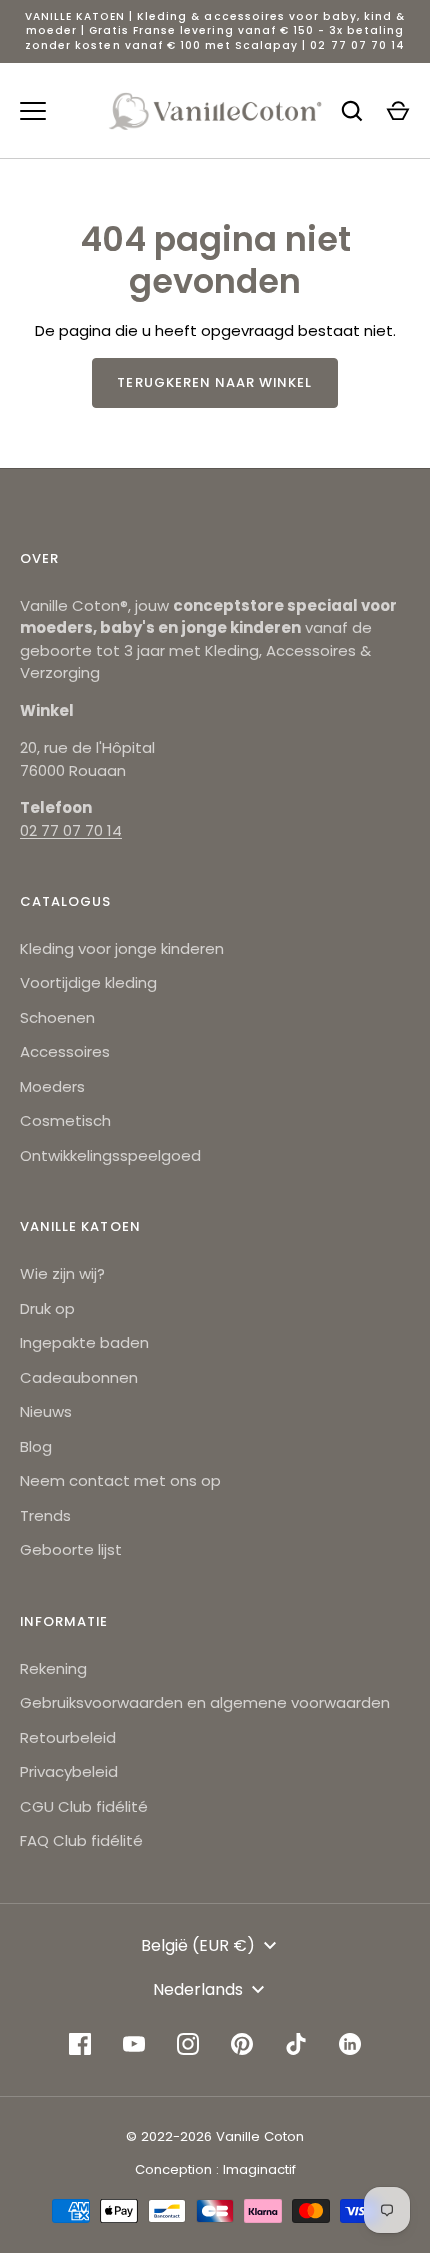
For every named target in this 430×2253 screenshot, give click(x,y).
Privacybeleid (69, 1771)
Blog (36, 1446)
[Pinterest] (242, 2044)
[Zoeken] (352, 111)
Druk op (47, 1308)
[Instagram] (188, 2044)
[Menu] (33, 111)
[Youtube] (134, 2044)
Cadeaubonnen (79, 1377)
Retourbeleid (68, 1737)
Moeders (52, 1086)
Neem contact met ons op (120, 1480)
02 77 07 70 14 (71, 830)
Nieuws (46, 1411)
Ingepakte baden (84, 1342)
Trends (45, 1515)
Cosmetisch (65, 1120)
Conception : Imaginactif (215, 2169)
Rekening (53, 1668)
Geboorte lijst (71, 1549)
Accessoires (65, 1051)
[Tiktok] (296, 2044)
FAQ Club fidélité (81, 1840)
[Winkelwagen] (398, 111)
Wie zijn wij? (62, 1273)
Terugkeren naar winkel (214, 382)
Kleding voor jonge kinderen (122, 948)
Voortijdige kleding (88, 982)
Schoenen (57, 1017)
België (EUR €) (198, 1945)
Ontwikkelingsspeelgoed (110, 1155)
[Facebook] (80, 2044)
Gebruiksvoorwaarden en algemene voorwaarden (205, 1702)
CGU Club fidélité (84, 1806)
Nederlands (198, 1989)
